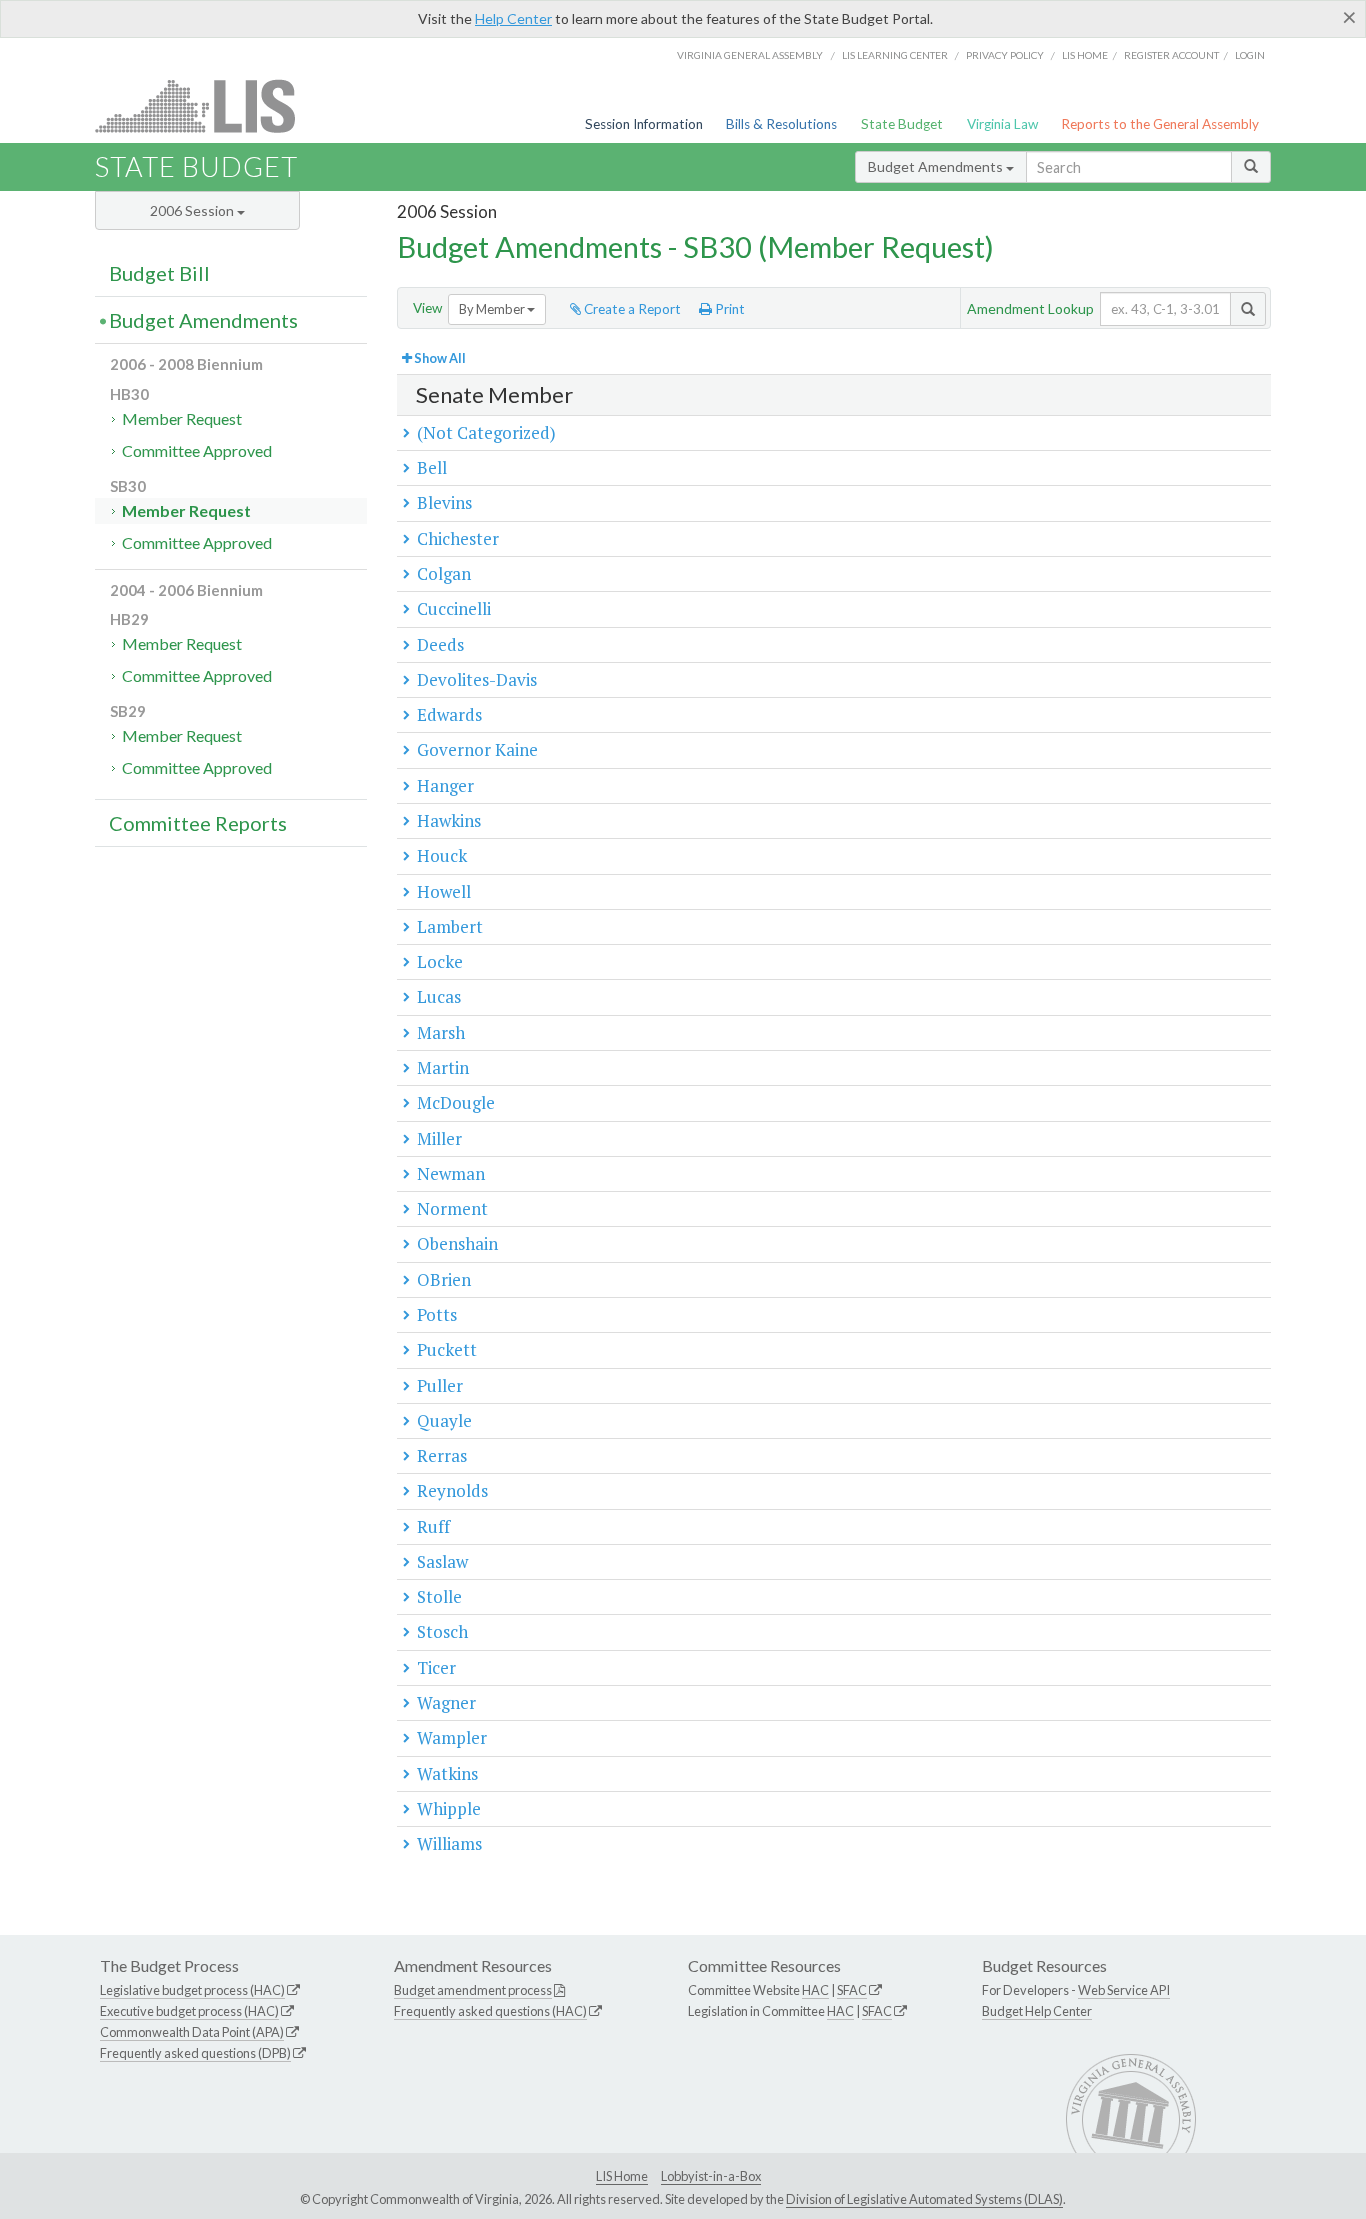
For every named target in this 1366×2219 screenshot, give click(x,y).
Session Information (644, 124)
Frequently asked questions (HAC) (490, 2011)
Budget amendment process (473, 1990)
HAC (815, 1990)
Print (728, 309)
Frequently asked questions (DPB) (195, 2053)
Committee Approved (197, 450)
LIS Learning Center (895, 55)
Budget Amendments (937, 166)
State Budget (902, 124)
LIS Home (622, 2176)
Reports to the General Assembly (1160, 124)
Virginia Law (1002, 124)
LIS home (1085, 55)
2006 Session (193, 210)
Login (1250, 55)
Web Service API (1124, 1990)
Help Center (513, 18)
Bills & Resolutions (781, 124)
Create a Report (631, 309)
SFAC (852, 1990)
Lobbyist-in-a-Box (711, 2176)
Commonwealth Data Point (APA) (192, 2032)
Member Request (182, 418)
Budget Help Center (1037, 2011)
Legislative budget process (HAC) (192, 1990)
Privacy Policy (1005, 55)
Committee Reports (198, 823)
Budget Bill (159, 273)
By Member (493, 309)
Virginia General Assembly (750, 55)
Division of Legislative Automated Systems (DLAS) (924, 2199)
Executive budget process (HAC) (189, 2011)
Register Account (1171, 55)
